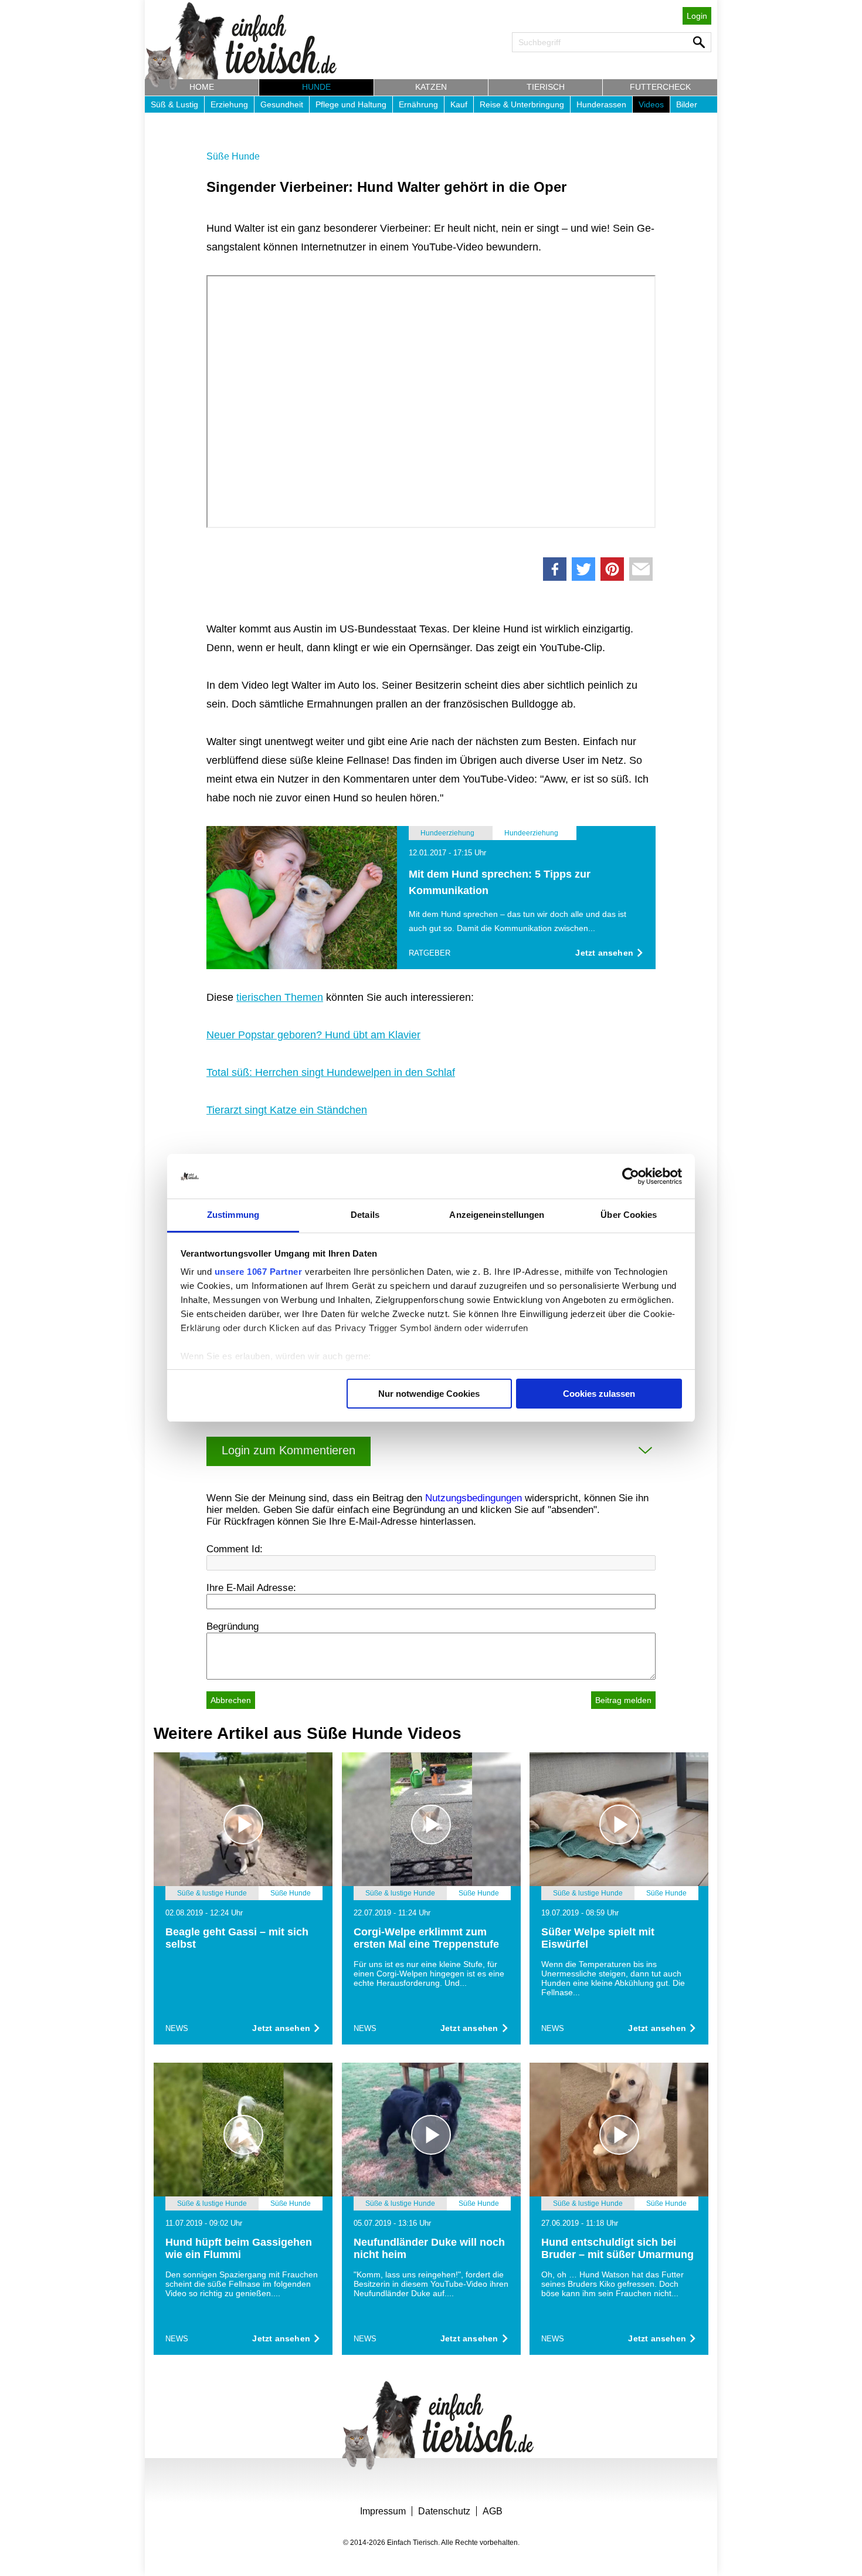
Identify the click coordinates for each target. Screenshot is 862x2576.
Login (697, 16)
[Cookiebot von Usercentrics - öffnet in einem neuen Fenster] (631, 1176)
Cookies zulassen (599, 1394)
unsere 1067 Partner (259, 1272)
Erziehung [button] (229, 104)
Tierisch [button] (546, 87)
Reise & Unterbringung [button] (522, 104)
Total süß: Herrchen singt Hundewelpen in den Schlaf (331, 1072)
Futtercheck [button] (660, 87)
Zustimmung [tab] (233, 1215)
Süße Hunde (233, 156)
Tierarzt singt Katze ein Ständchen (287, 1110)
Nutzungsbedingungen (474, 1498)
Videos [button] (651, 104)
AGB (493, 2511)
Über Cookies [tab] (629, 1215)
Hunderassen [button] (601, 104)
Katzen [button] (431, 87)
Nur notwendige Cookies (429, 1394)
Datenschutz (444, 2511)
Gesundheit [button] (282, 104)
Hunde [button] (316, 87)
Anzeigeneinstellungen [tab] (497, 1215)
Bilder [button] (687, 104)
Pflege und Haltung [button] (351, 104)
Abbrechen (231, 1700)
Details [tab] (365, 1215)
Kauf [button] (459, 104)
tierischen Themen (280, 997)
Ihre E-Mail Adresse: (251, 1588)
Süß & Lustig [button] (174, 104)
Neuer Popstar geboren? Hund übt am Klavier (313, 1035)
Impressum (383, 2511)
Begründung (233, 1626)
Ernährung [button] (418, 104)
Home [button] (202, 87)
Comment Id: (235, 1549)
